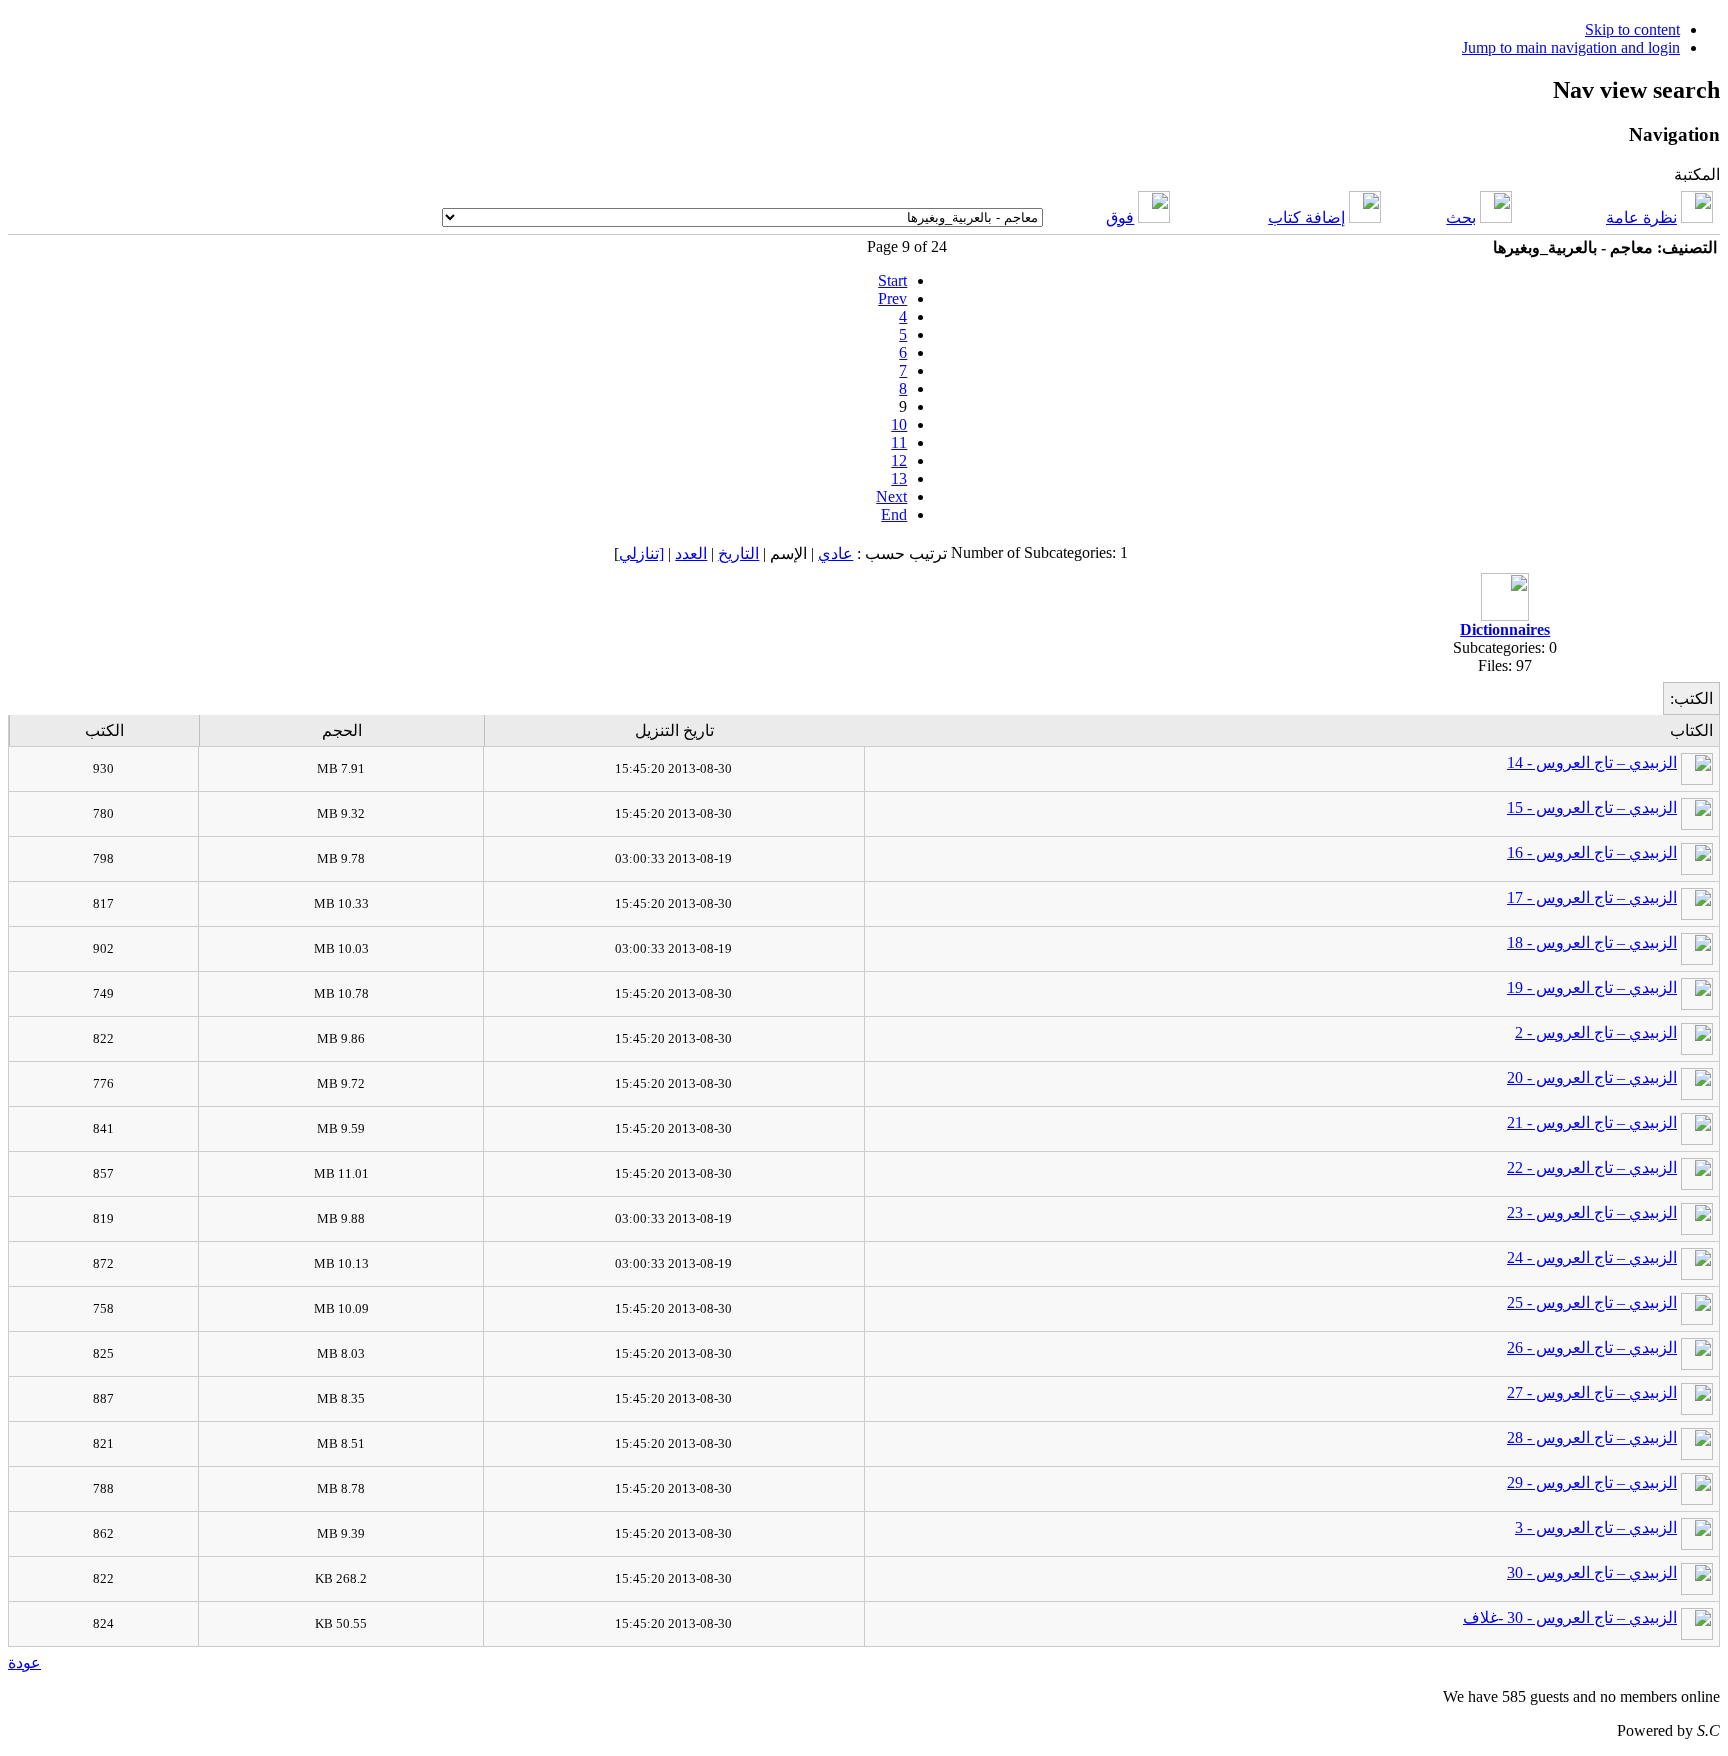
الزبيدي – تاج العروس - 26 (1592, 1347)
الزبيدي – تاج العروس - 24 (1592, 1257)
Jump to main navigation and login (1571, 47)
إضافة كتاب (1306, 217)
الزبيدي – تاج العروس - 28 (1592, 1437)
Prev (892, 298)
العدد (691, 553)
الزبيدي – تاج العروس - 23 (1592, 1212)
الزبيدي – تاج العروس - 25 (1592, 1302)
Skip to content (1632, 29)
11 (899, 442)
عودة (24, 1662)
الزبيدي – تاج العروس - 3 (1596, 1527)
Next (891, 496)
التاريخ (738, 553)
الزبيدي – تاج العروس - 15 (1592, 807)
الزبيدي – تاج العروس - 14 (1592, 762)
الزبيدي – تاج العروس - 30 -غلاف (1570, 1617)
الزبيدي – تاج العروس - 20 (1592, 1077)
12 (899, 460)
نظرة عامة (1641, 217)
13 (899, 478)
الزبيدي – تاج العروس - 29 (1592, 1482)
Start (892, 280)
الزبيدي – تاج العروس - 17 (1592, 897)
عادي (835, 553)
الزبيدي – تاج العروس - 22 (1592, 1167)
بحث (1461, 217)
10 (899, 424)
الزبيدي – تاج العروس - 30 (1592, 1572)
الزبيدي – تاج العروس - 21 (1592, 1122)
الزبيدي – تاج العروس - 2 (1596, 1032)
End (894, 514)
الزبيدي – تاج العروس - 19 (1592, 987)
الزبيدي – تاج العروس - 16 (1592, 852)
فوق (1120, 217)
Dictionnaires (1505, 629)
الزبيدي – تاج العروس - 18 (1592, 942)
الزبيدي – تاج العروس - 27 (1592, 1392)
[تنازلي (641, 553)
